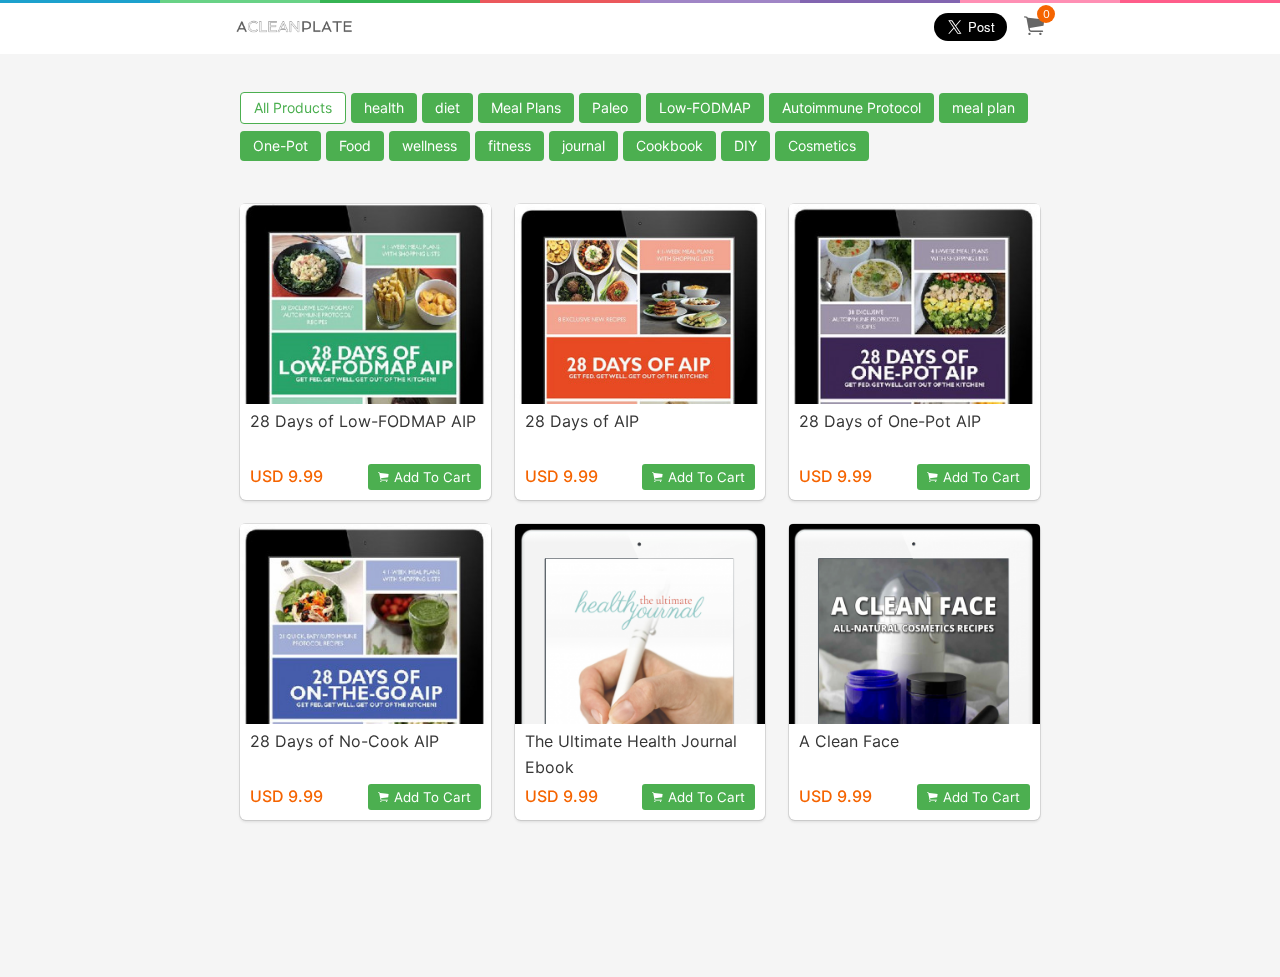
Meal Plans (526, 107)
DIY (745, 145)
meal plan (983, 107)
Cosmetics (822, 145)
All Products (293, 107)
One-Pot (280, 145)
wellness (429, 145)
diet (447, 107)
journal (583, 145)
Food (355, 145)
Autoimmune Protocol (851, 107)
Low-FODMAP (705, 107)
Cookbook (669, 145)
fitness (509, 145)
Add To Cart (432, 477)
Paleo (610, 107)
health (384, 107)
